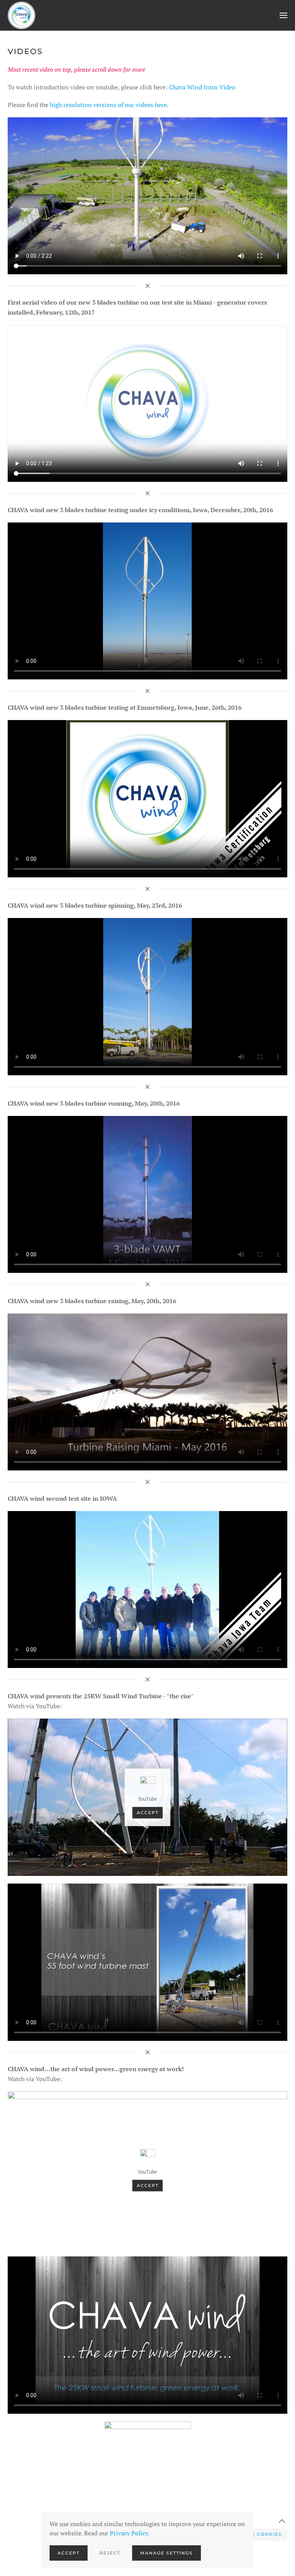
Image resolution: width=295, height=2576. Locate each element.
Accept (148, 1813)
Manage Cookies (256, 2534)
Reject (110, 2553)
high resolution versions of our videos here (108, 105)
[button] (283, 15)
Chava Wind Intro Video (202, 87)
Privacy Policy (129, 2533)
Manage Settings (167, 2553)
